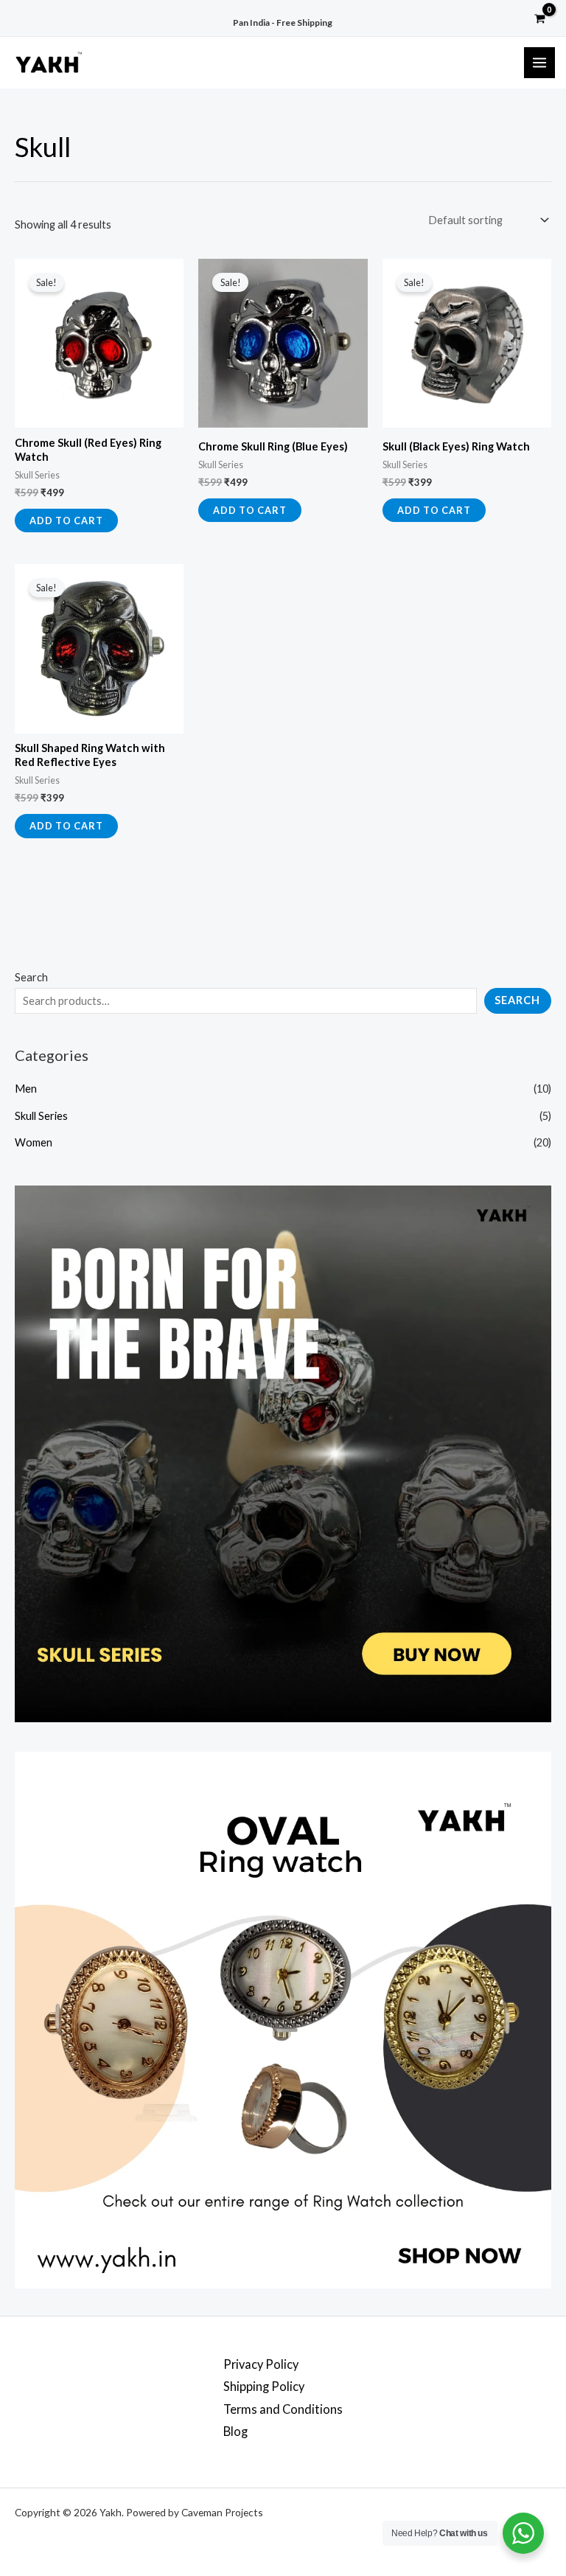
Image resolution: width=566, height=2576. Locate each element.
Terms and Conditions (283, 2409)
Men (26, 1089)
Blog (235, 2431)
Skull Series (41, 1116)
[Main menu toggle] (539, 63)
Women (34, 1142)
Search (31, 977)
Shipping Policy (264, 2386)
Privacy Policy (261, 2364)
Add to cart (66, 521)
